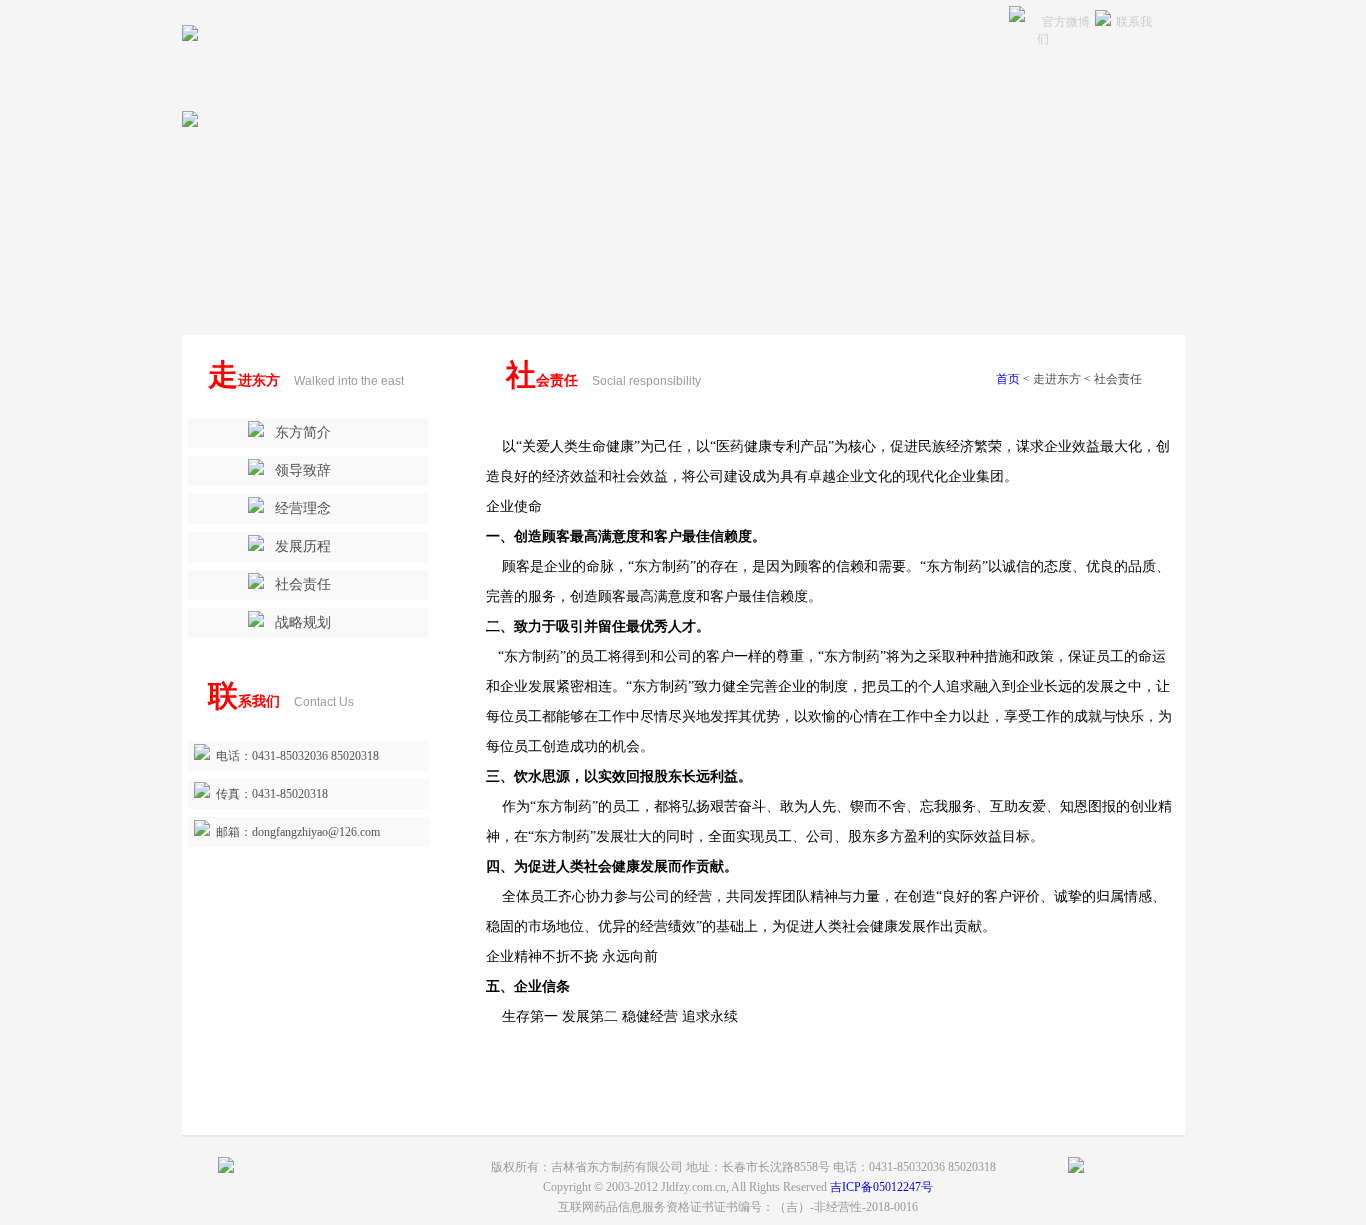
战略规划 (303, 622)
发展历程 (303, 546)
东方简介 (303, 432)
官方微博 (1066, 22)
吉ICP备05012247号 (881, 1187)
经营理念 (303, 508)
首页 (1008, 379)
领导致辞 (303, 470)
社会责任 (303, 584)
